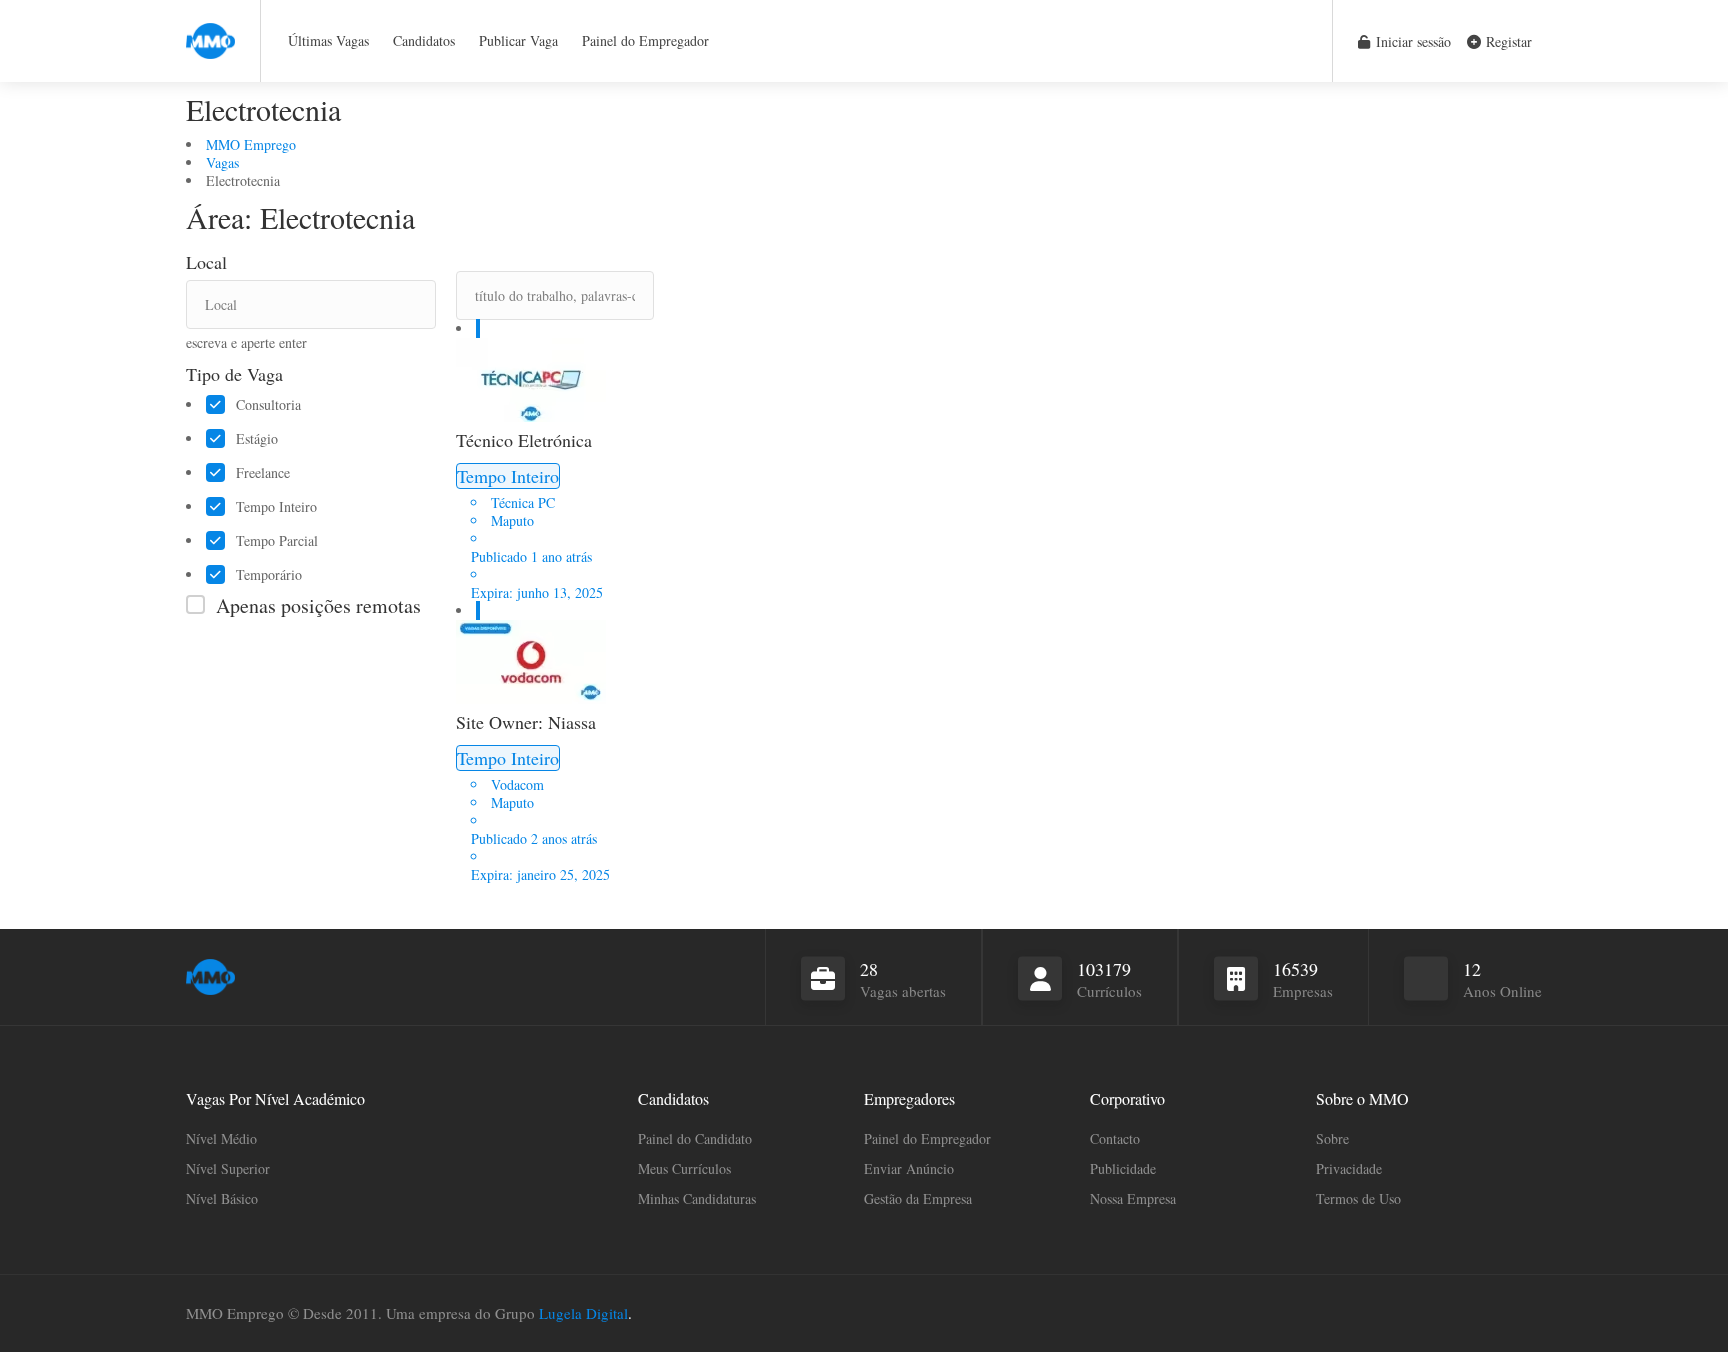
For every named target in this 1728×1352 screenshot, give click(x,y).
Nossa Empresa (1133, 1198)
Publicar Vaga (518, 40)
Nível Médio (221, 1138)
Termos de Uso (1358, 1198)
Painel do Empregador (645, 40)
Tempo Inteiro (276, 507)
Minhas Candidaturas (697, 1198)
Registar (1507, 41)
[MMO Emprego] (210, 29)
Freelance (263, 473)
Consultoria (268, 405)
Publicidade (1123, 1168)
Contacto (1115, 1138)
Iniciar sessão (1411, 41)
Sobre (1332, 1138)
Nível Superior (228, 1168)
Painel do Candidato (695, 1138)
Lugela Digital (583, 1313)
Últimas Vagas (328, 40)
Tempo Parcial (277, 541)
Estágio (257, 439)
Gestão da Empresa (918, 1198)
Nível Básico (222, 1198)
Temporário (269, 575)
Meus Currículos (684, 1168)
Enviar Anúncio (909, 1168)
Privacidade (1349, 1168)
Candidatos (424, 40)
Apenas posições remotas (318, 605)
